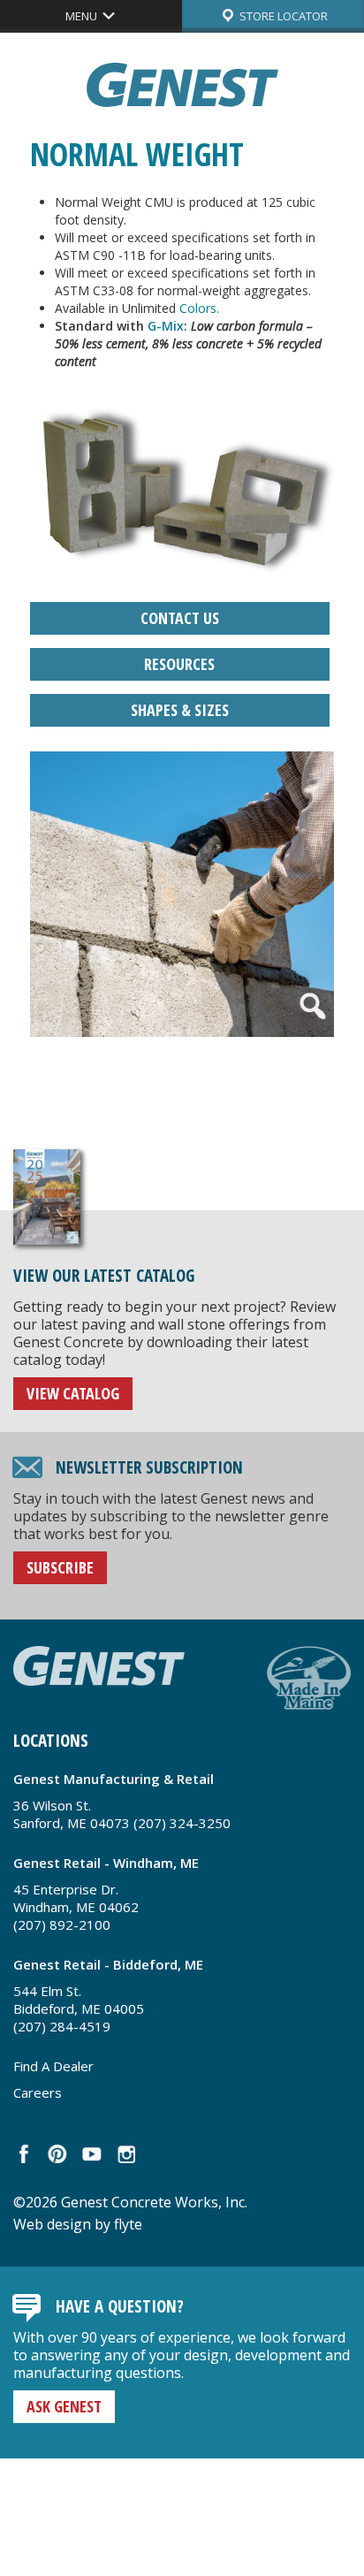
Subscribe (60, 1567)
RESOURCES (179, 664)
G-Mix (166, 326)
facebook (24, 2154)
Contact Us (180, 618)
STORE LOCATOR (282, 16)
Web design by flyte (78, 2224)
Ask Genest (64, 2406)
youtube (91, 2154)
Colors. (199, 308)
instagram (125, 2154)
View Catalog (73, 1393)
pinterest (58, 2154)
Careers (38, 2092)
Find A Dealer (53, 2066)
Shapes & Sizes (180, 710)
